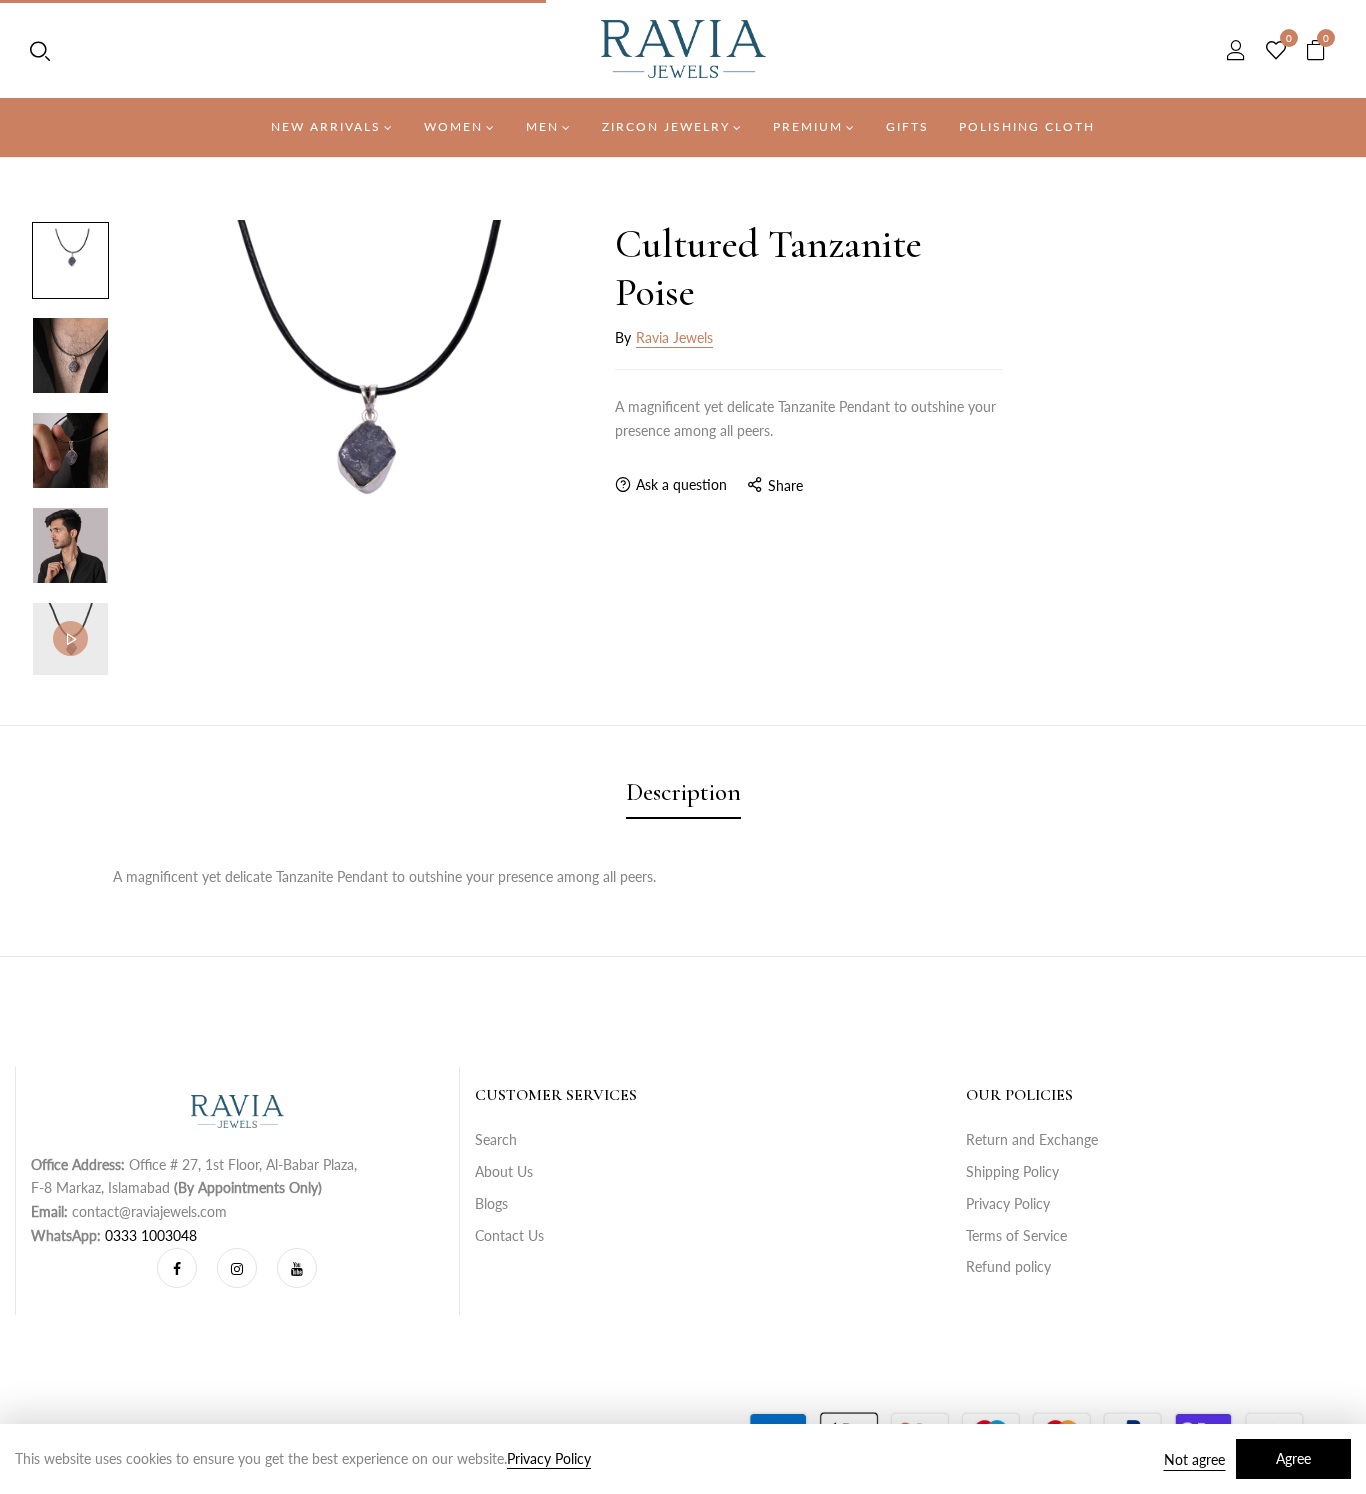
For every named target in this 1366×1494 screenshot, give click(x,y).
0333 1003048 (151, 1235)
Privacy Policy (1008, 1203)
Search (496, 1139)
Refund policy (1008, 1266)
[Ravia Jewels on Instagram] (237, 1268)
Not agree (1194, 1459)
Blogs (491, 1203)
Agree (1293, 1458)
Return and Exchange (1032, 1139)
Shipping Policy (1012, 1171)
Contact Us (509, 1235)
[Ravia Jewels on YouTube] (297, 1268)
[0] (1276, 51)
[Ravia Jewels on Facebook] (177, 1268)
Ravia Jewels (674, 337)
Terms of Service (1016, 1235)
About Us (504, 1171)
